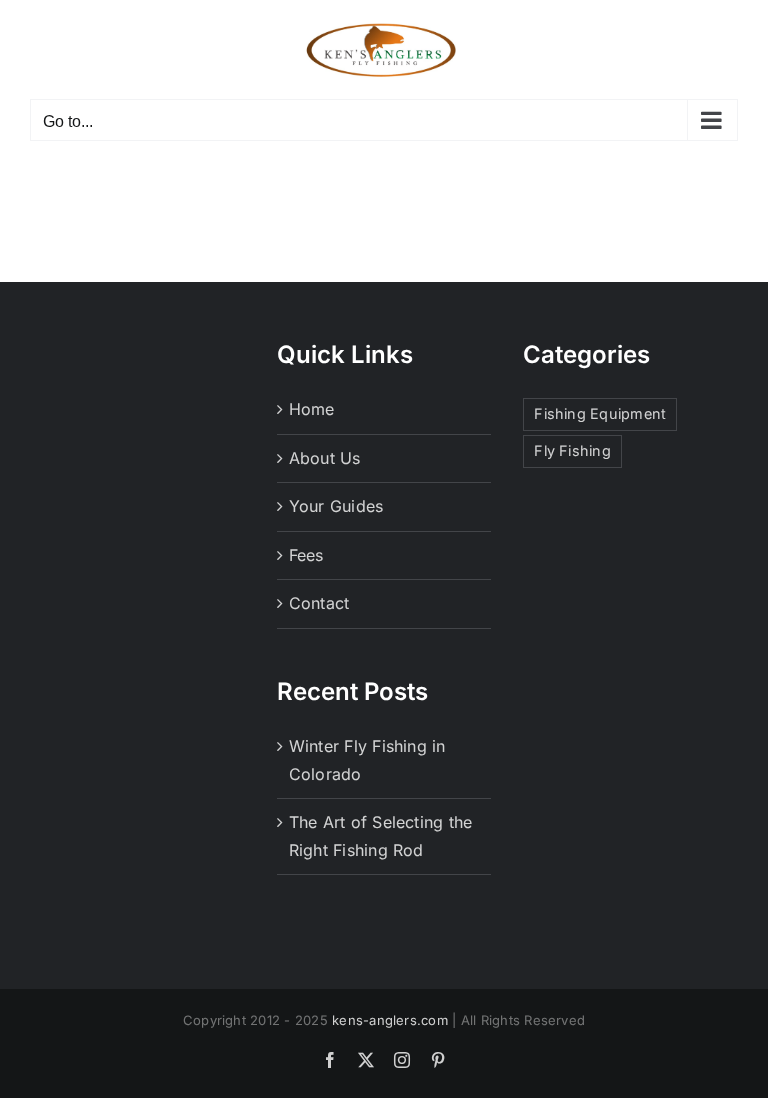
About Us (325, 458)
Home (312, 409)
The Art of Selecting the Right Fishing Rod (381, 836)
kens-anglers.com (390, 1020)
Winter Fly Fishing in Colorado (367, 760)
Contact (319, 603)
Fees (306, 555)
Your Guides (336, 506)
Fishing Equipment (600, 413)
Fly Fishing (572, 450)
